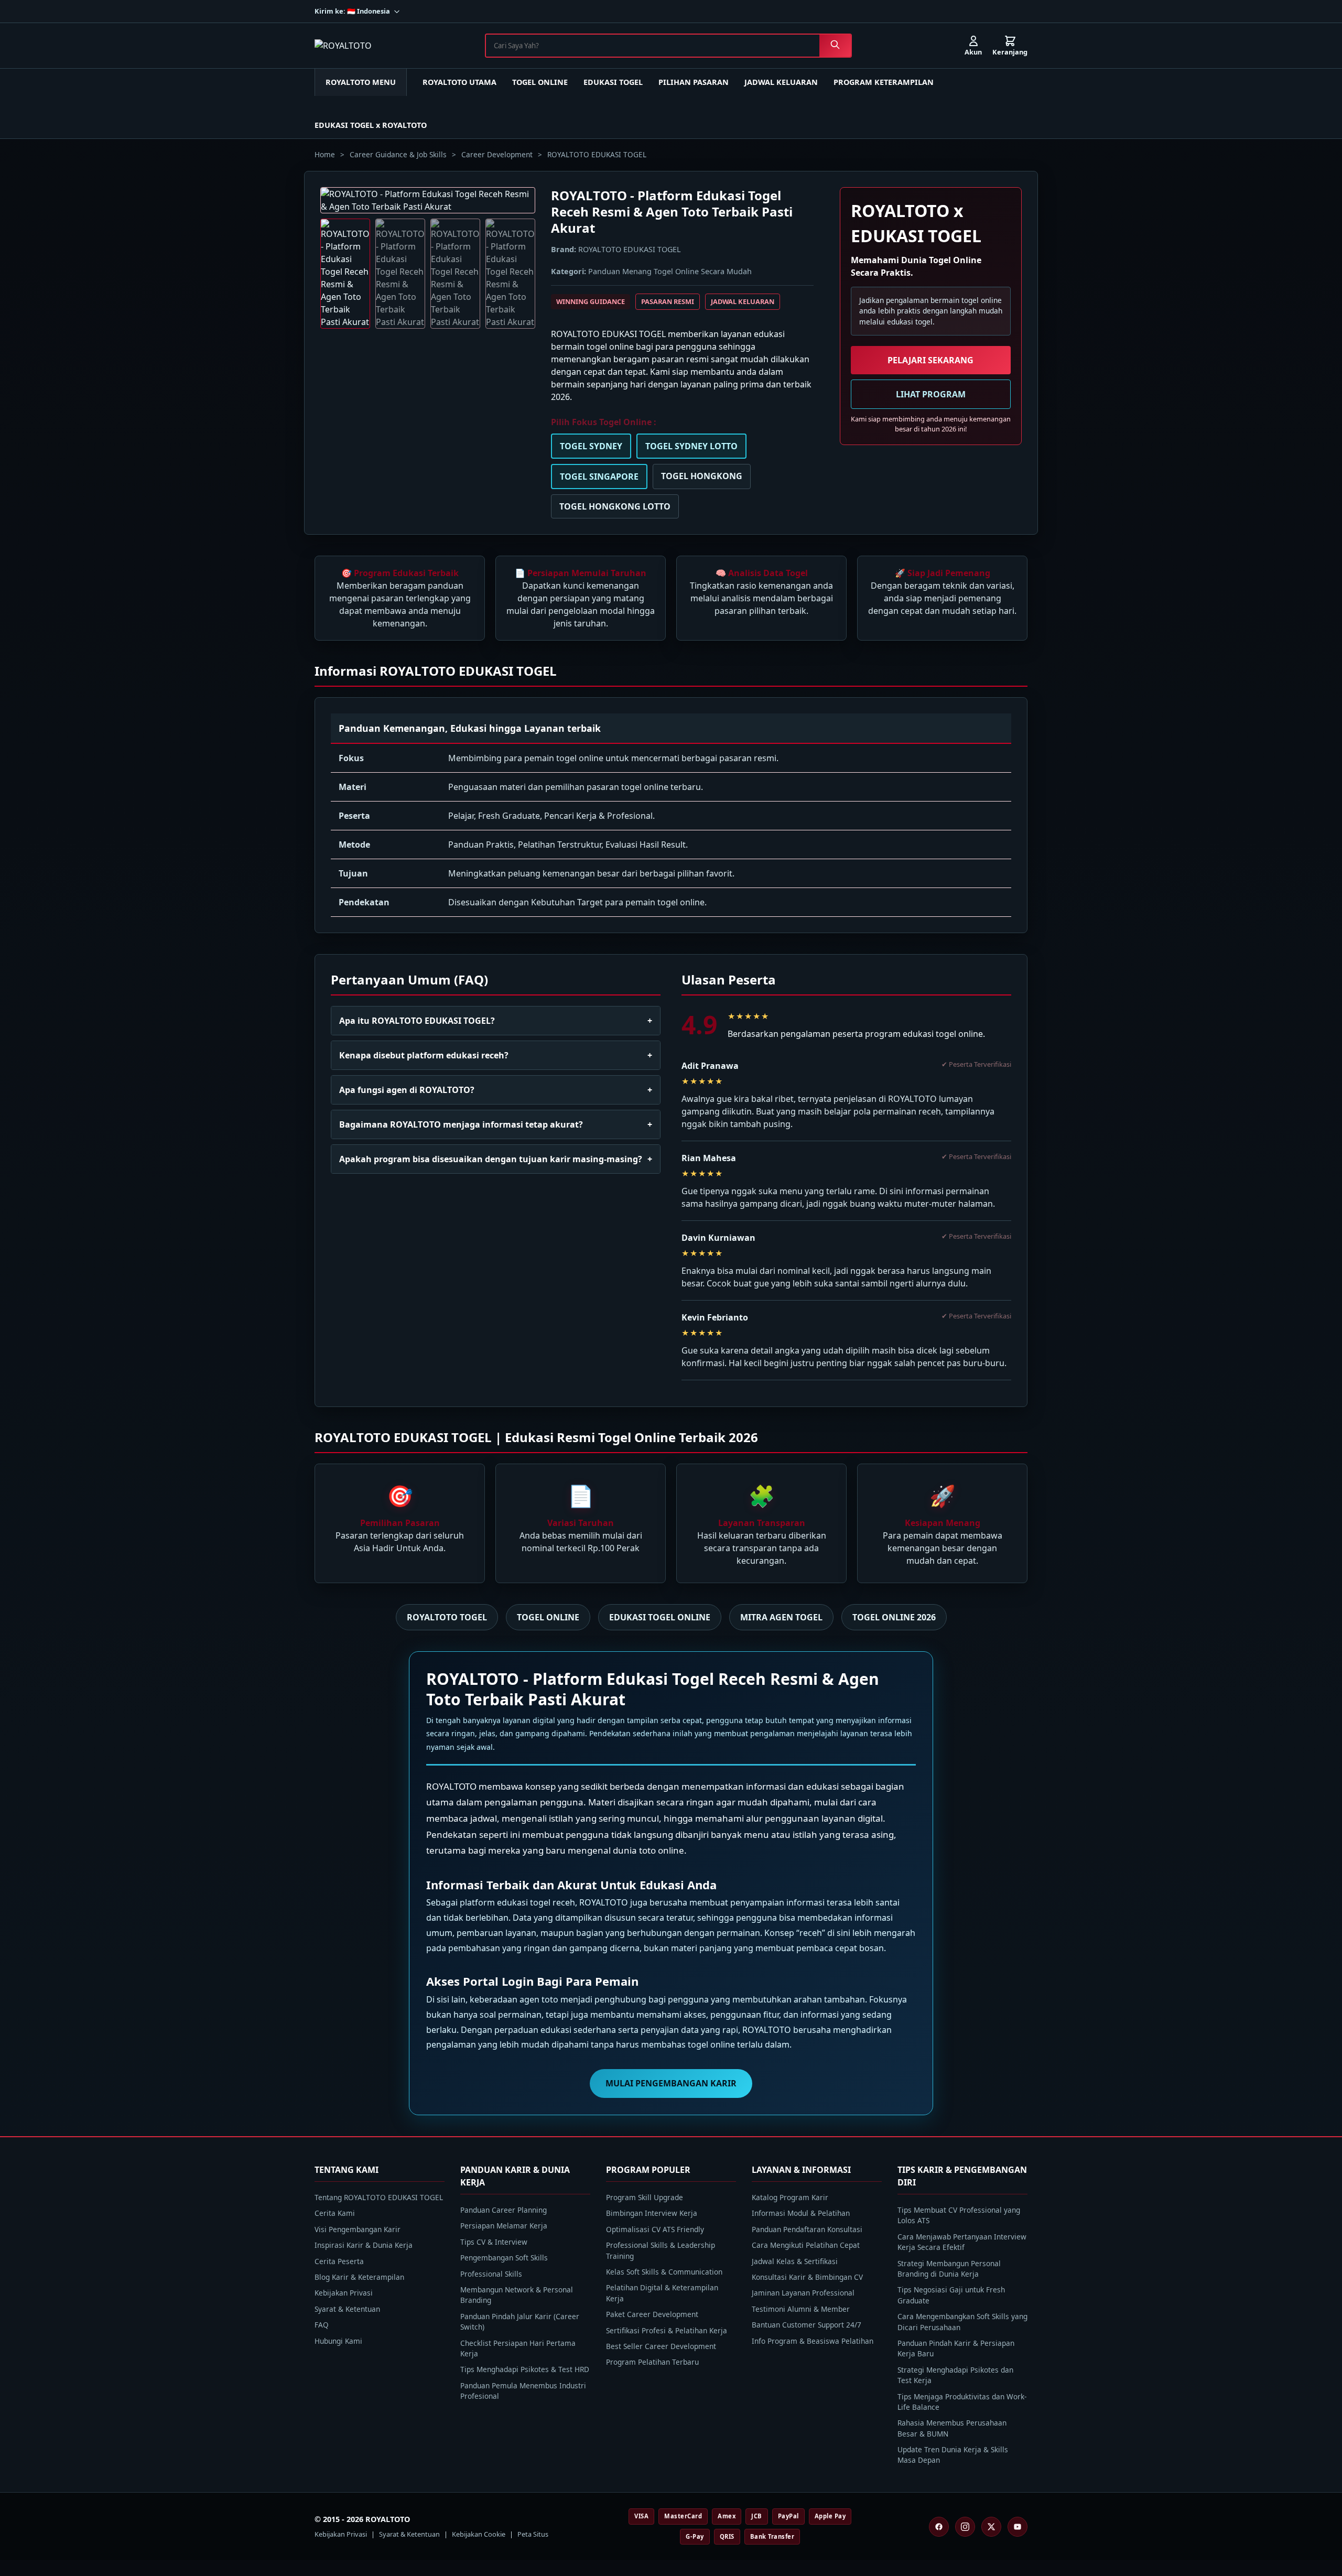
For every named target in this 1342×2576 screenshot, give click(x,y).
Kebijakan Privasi (344, 2293)
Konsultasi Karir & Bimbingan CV (807, 2277)
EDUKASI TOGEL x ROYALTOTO (371, 125)
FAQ (322, 2325)
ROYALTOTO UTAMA (459, 82)
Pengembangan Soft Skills (504, 2258)
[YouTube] (1018, 2527)
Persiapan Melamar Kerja (504, 2226)
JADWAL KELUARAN (781, 82)
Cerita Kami (335, 2213)
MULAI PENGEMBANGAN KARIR (671, 2083)
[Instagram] (965, 2527)
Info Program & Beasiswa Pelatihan (813, 2341)
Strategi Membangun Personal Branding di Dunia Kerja (949, 2269)
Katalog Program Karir (790, 2197)
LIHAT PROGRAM (931, 394)
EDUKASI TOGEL (613, 82)
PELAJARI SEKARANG (930, 360)
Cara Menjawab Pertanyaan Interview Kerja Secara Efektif (962, 2242)
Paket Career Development (652, 2314)
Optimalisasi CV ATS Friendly (655, 2229)
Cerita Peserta (339, 2261)
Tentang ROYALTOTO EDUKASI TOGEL (379, 2197)
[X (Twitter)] (991, 2527)
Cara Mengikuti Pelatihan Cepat (806, 2245)
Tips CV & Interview (494, 2242)
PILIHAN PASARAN (694, 82)
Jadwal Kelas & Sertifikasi (795, 2261)
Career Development (497, 154)
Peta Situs (533, 2534)
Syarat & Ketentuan (347, 2309)
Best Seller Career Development (661, 2346)
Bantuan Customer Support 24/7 (807, 2325)
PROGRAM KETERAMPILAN (884, 82)
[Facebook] (939, 2527)
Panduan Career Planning (504, 2210)
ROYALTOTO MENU (361, 82)
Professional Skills (491, 2274)
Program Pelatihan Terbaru (652, 2362)
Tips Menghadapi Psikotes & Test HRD (525, 2369)
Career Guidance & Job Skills (398, 154)
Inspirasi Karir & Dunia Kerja (364, 2245)
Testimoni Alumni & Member (801, 2309)
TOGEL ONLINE (540, 82)
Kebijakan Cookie (479, 2534)
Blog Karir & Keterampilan (359, 2277)
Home (325, 154)
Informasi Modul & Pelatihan (801, 2213)
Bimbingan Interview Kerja (652, 2213)
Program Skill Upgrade (645, 2197)
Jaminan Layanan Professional (803, 2293)
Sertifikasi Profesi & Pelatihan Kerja (667, 2330)
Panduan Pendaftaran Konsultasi (807, 2229)
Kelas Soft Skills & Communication (664, 2272)
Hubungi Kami (338, 2341)
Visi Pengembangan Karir (358, 2229)
